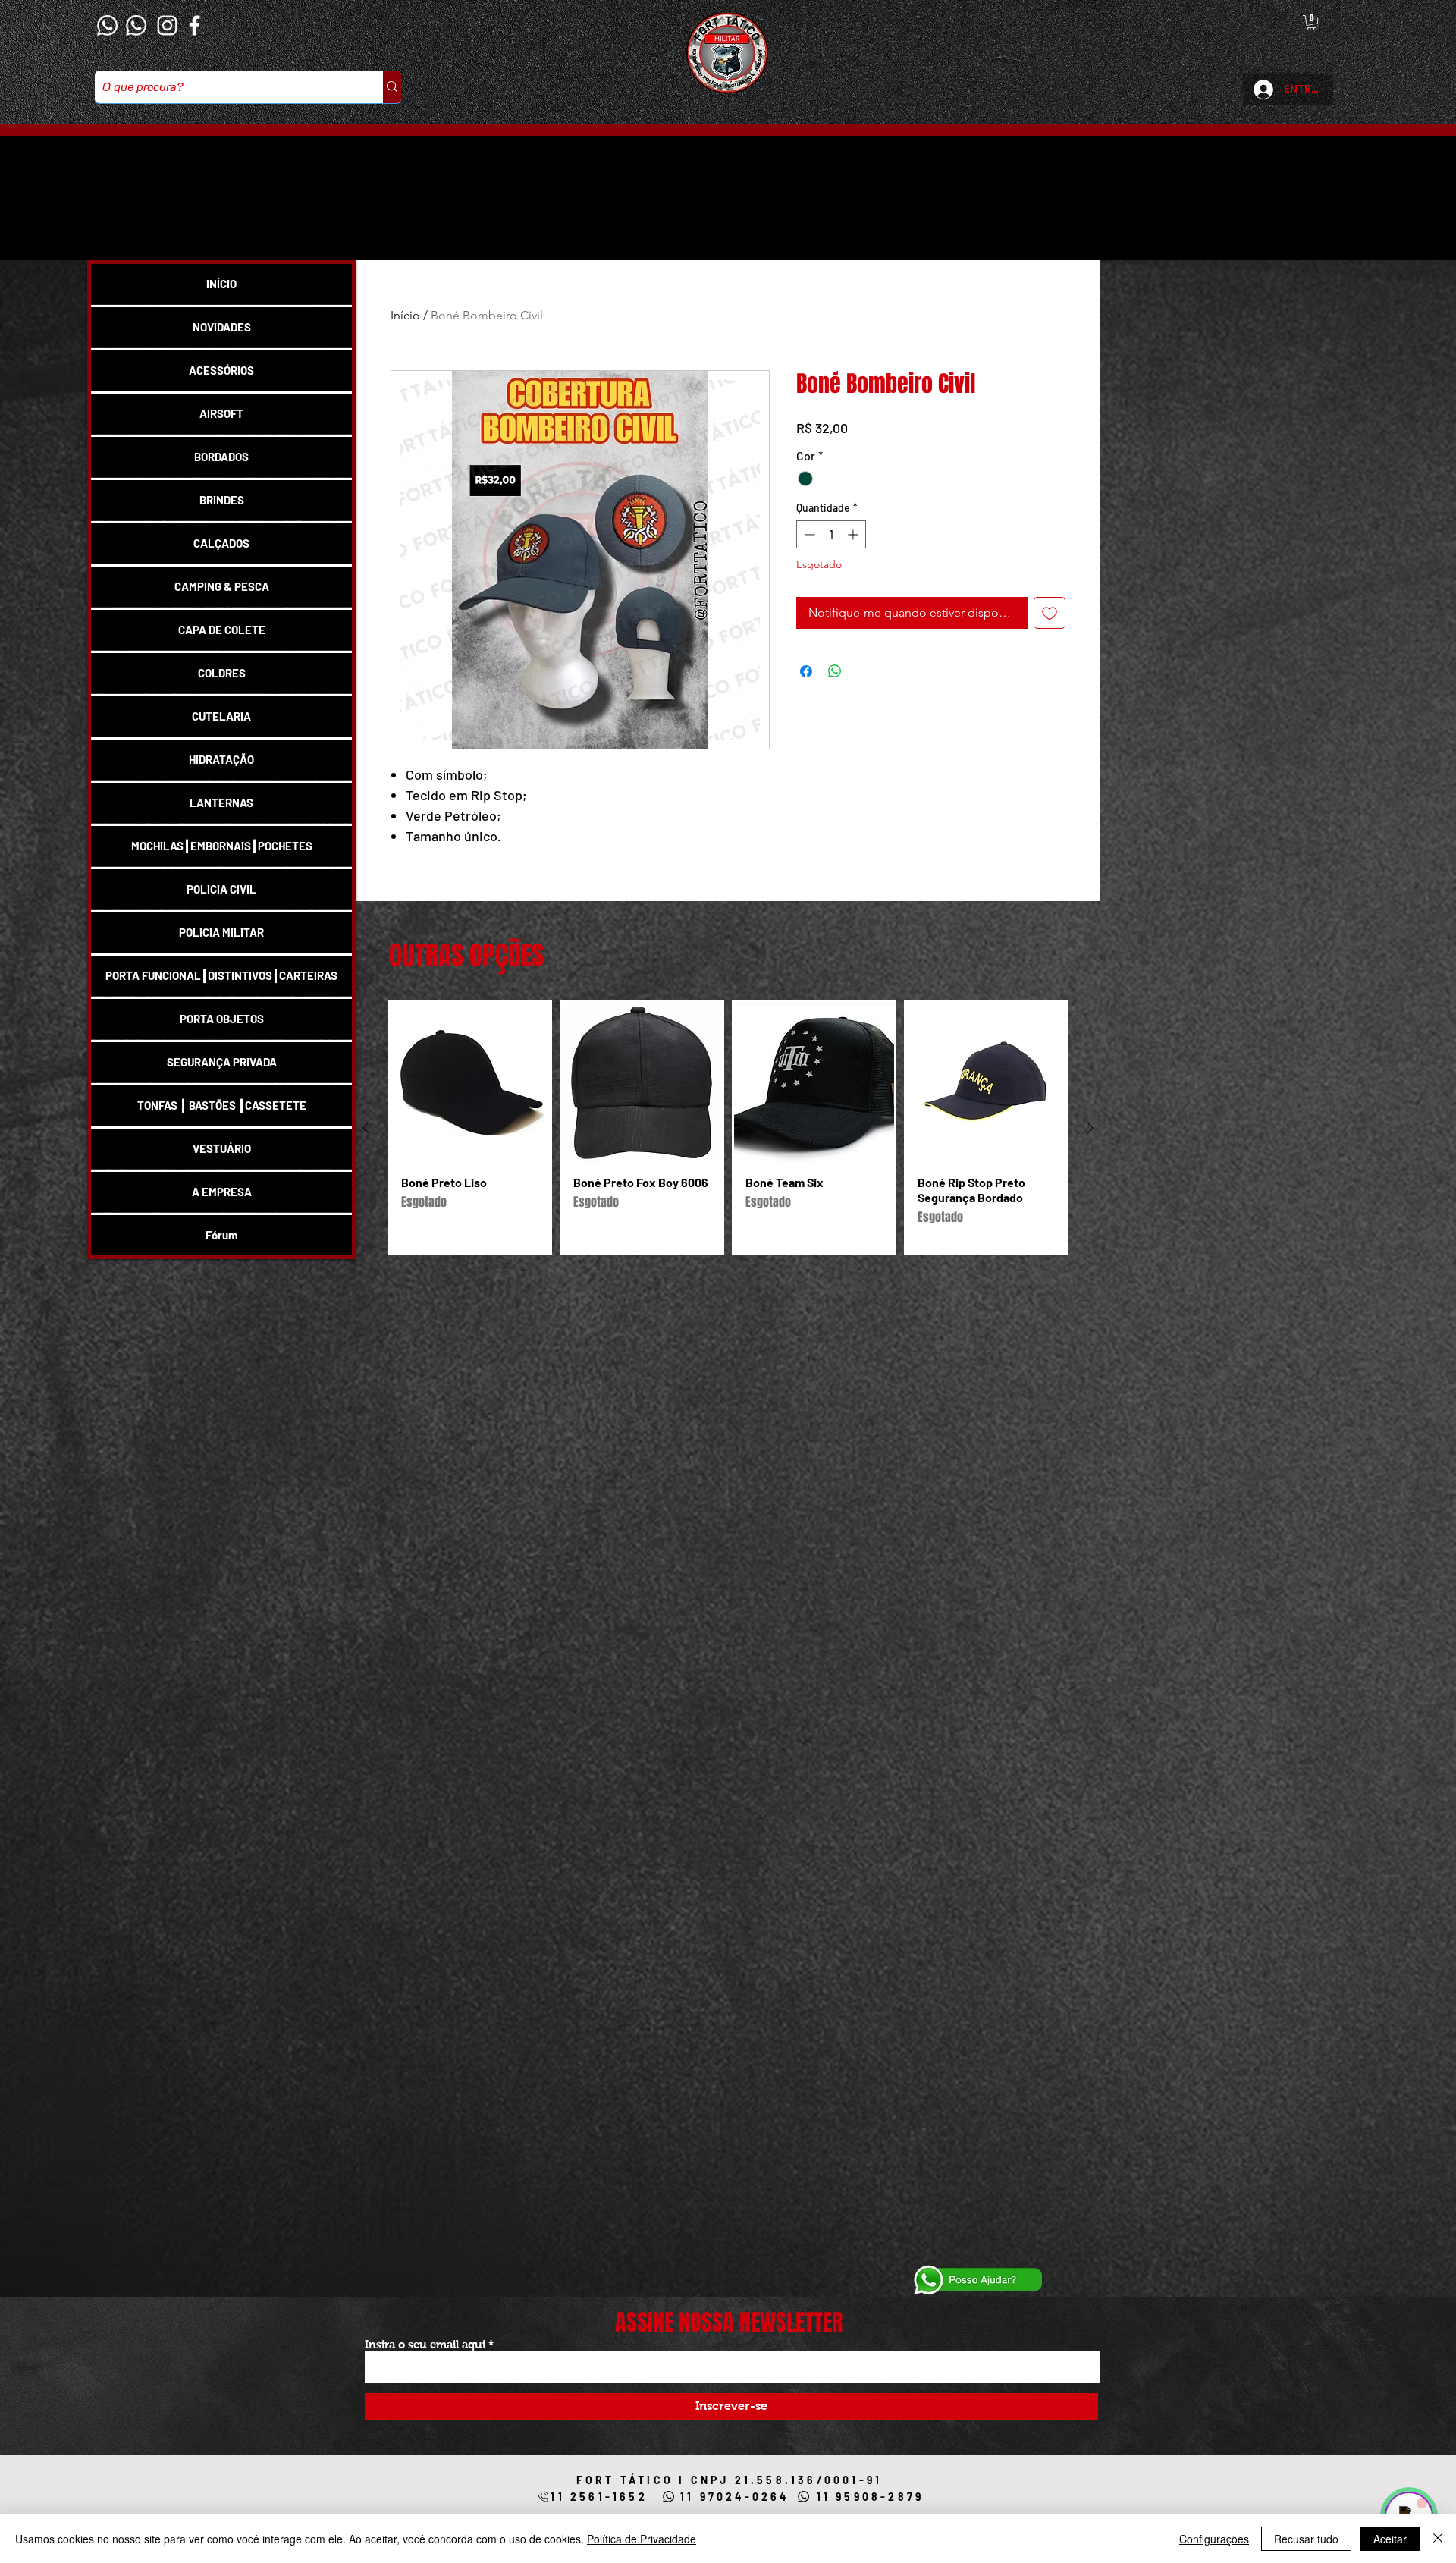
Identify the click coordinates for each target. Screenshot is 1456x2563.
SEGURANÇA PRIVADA (222, 1062)
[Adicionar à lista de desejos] (1050, 613)
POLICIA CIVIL (221, 889)
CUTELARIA (221, 716)
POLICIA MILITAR (221, 932)
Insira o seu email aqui (425, 2344)
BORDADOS (221, 457)
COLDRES (222, 673)
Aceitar (1390, 2539)
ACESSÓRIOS (221, 370)
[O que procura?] (392, 87)
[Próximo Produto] (1090, 1128)
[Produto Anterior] (366, 1128)
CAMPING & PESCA (222, 586)
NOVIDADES (222, 327)
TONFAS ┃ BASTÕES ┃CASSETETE (222, 1105)
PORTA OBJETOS (222, 1019)
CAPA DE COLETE (222, 630)
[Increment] (854, 534)
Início (405, 315)
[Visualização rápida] (470, 1083)
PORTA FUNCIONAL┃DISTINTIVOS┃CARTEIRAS (221, 975)
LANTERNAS (221, 803)
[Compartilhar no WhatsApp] (835, 671)
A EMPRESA (222, 1192)
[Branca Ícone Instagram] (167, 25)
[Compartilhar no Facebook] (806, 671)
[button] (1312, 23)
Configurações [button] (1214, 2539)
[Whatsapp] (107, 25)
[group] (728, 1128)
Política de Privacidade (642, 2539)
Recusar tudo (1306, 2539)
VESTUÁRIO (222, 1148)
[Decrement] (808, 534)
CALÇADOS (221, 543)
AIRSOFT (221, 413)
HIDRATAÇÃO (221, 759)
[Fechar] (1438, 2539)
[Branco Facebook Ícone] (195, 25)
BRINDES (222, 500)
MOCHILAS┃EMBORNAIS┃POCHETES (222, 846)
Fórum (222, 1235)
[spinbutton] (831, 534)
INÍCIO (221, 284)
